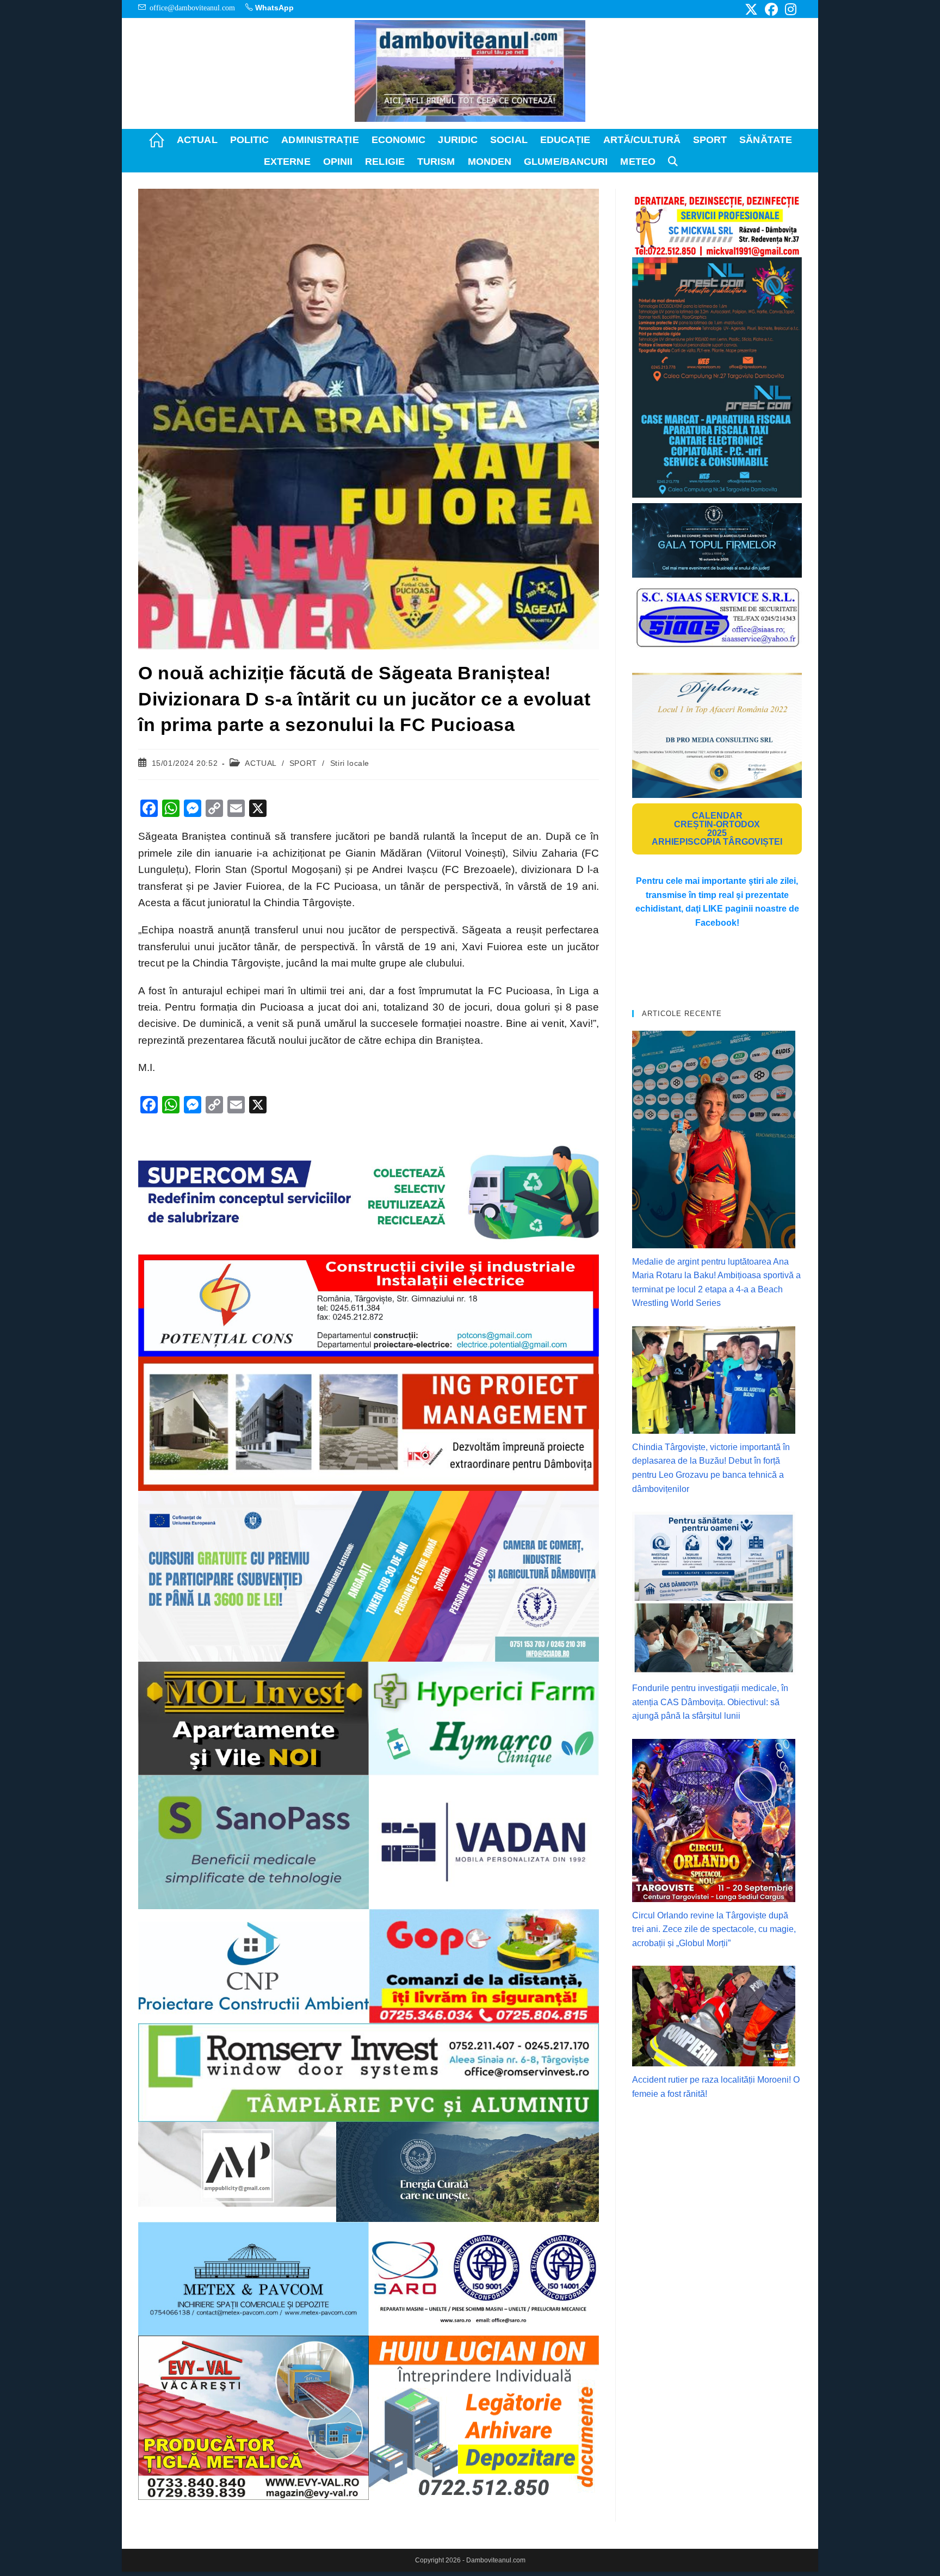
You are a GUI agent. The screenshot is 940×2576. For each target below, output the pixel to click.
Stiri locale (350, 763)
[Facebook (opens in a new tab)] (771, 9)
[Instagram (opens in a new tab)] (789, 9)
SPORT (303, 763)
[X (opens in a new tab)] (751, 9)
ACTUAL (261, 763)
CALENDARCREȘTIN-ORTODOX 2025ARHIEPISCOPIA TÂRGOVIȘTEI (717, 829)
